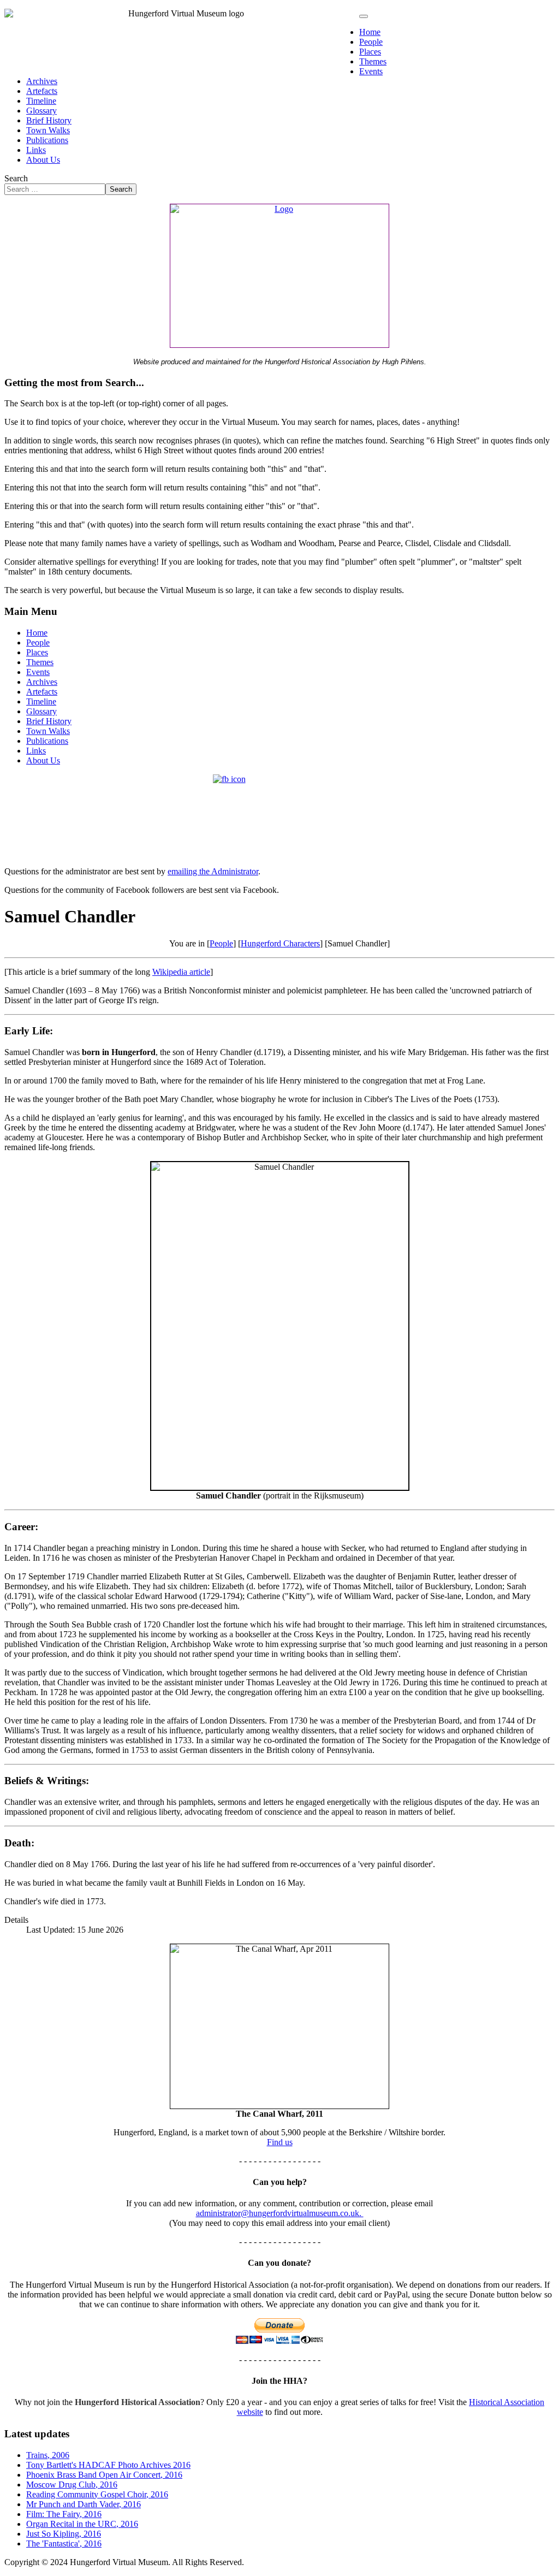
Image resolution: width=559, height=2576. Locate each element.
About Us (43, 160)
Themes (373, 61)
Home (370, 32)
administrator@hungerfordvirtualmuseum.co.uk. (280, 2213)
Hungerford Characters (280, 943)
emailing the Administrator (213, 871)
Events (371, 71)
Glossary (41, 111)
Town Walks (48, 130)
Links (36, 150)
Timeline (41, 101)
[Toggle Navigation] (364, 16)
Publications (47, 140)
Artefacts (42, 91)
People (371, 42)
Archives (42, 81)
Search (16, 178)
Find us (280, 2142)
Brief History (49, 120)
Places (370, 52)
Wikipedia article (181, 972)
